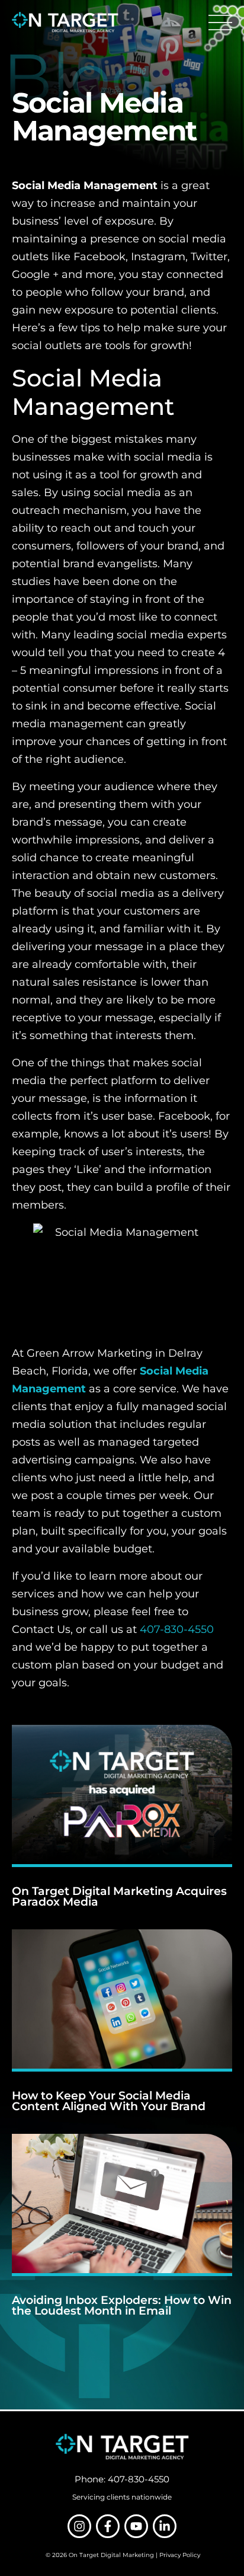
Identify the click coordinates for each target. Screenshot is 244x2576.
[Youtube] (136, 2526)
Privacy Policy (180, 2555)
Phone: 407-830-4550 (122, 2479)
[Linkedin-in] (165, 2526)
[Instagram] (79, 2526)
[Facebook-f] (108, 2526)
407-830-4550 (177, 1629)
